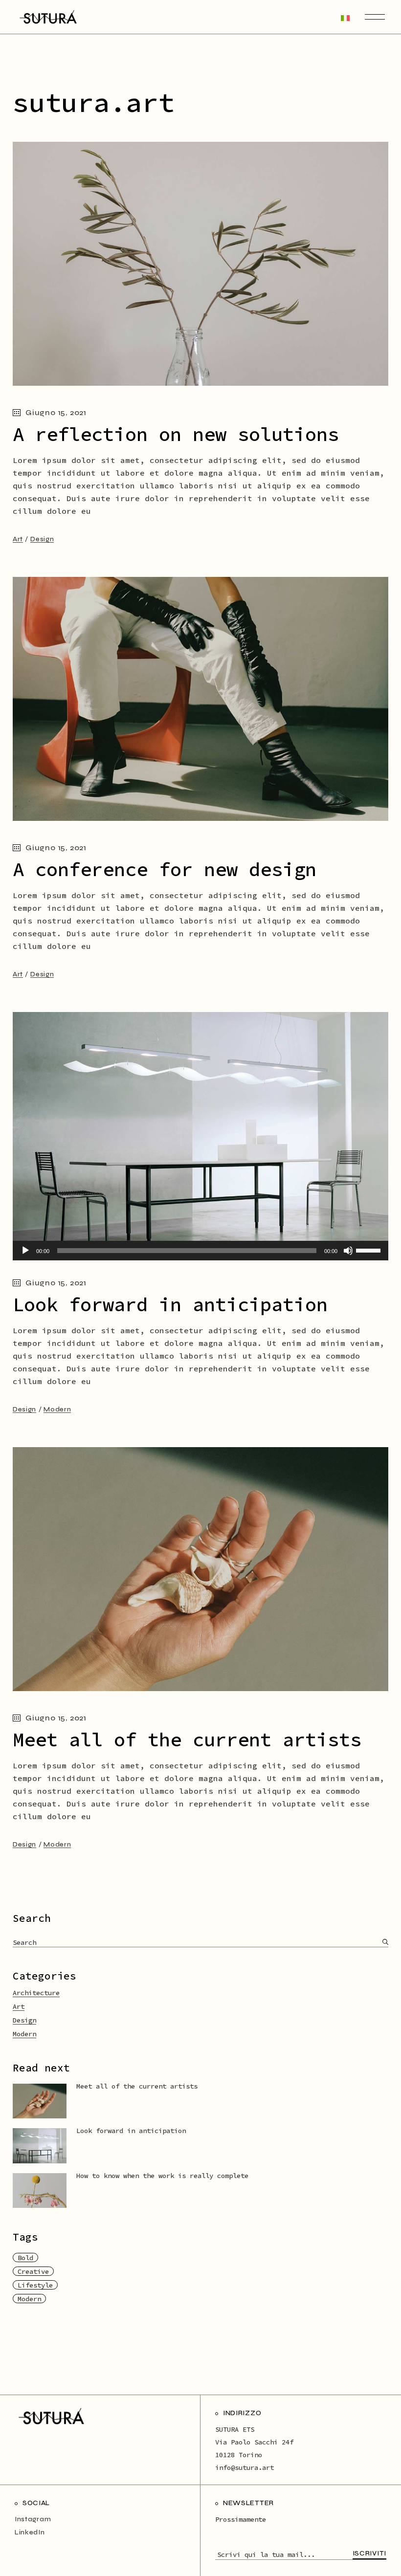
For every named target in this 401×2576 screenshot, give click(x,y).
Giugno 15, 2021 (56, 412)
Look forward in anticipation (170, 1305)
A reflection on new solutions (176, 434)
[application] (200, 1251)
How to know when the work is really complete (162, 2176)
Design (42, 539)
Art (18, 539)
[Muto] (348, 1251)
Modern (57, 1409)
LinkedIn (30, 2532)
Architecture (36, 1993)
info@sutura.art (245, 2467)
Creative (33, 2271)
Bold (25, 2258)
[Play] (25, 1251)
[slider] (370, 1250)
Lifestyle (35, 2285)
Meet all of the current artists (187, 1740)
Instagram (33, 2519)
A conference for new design (165, 870)
